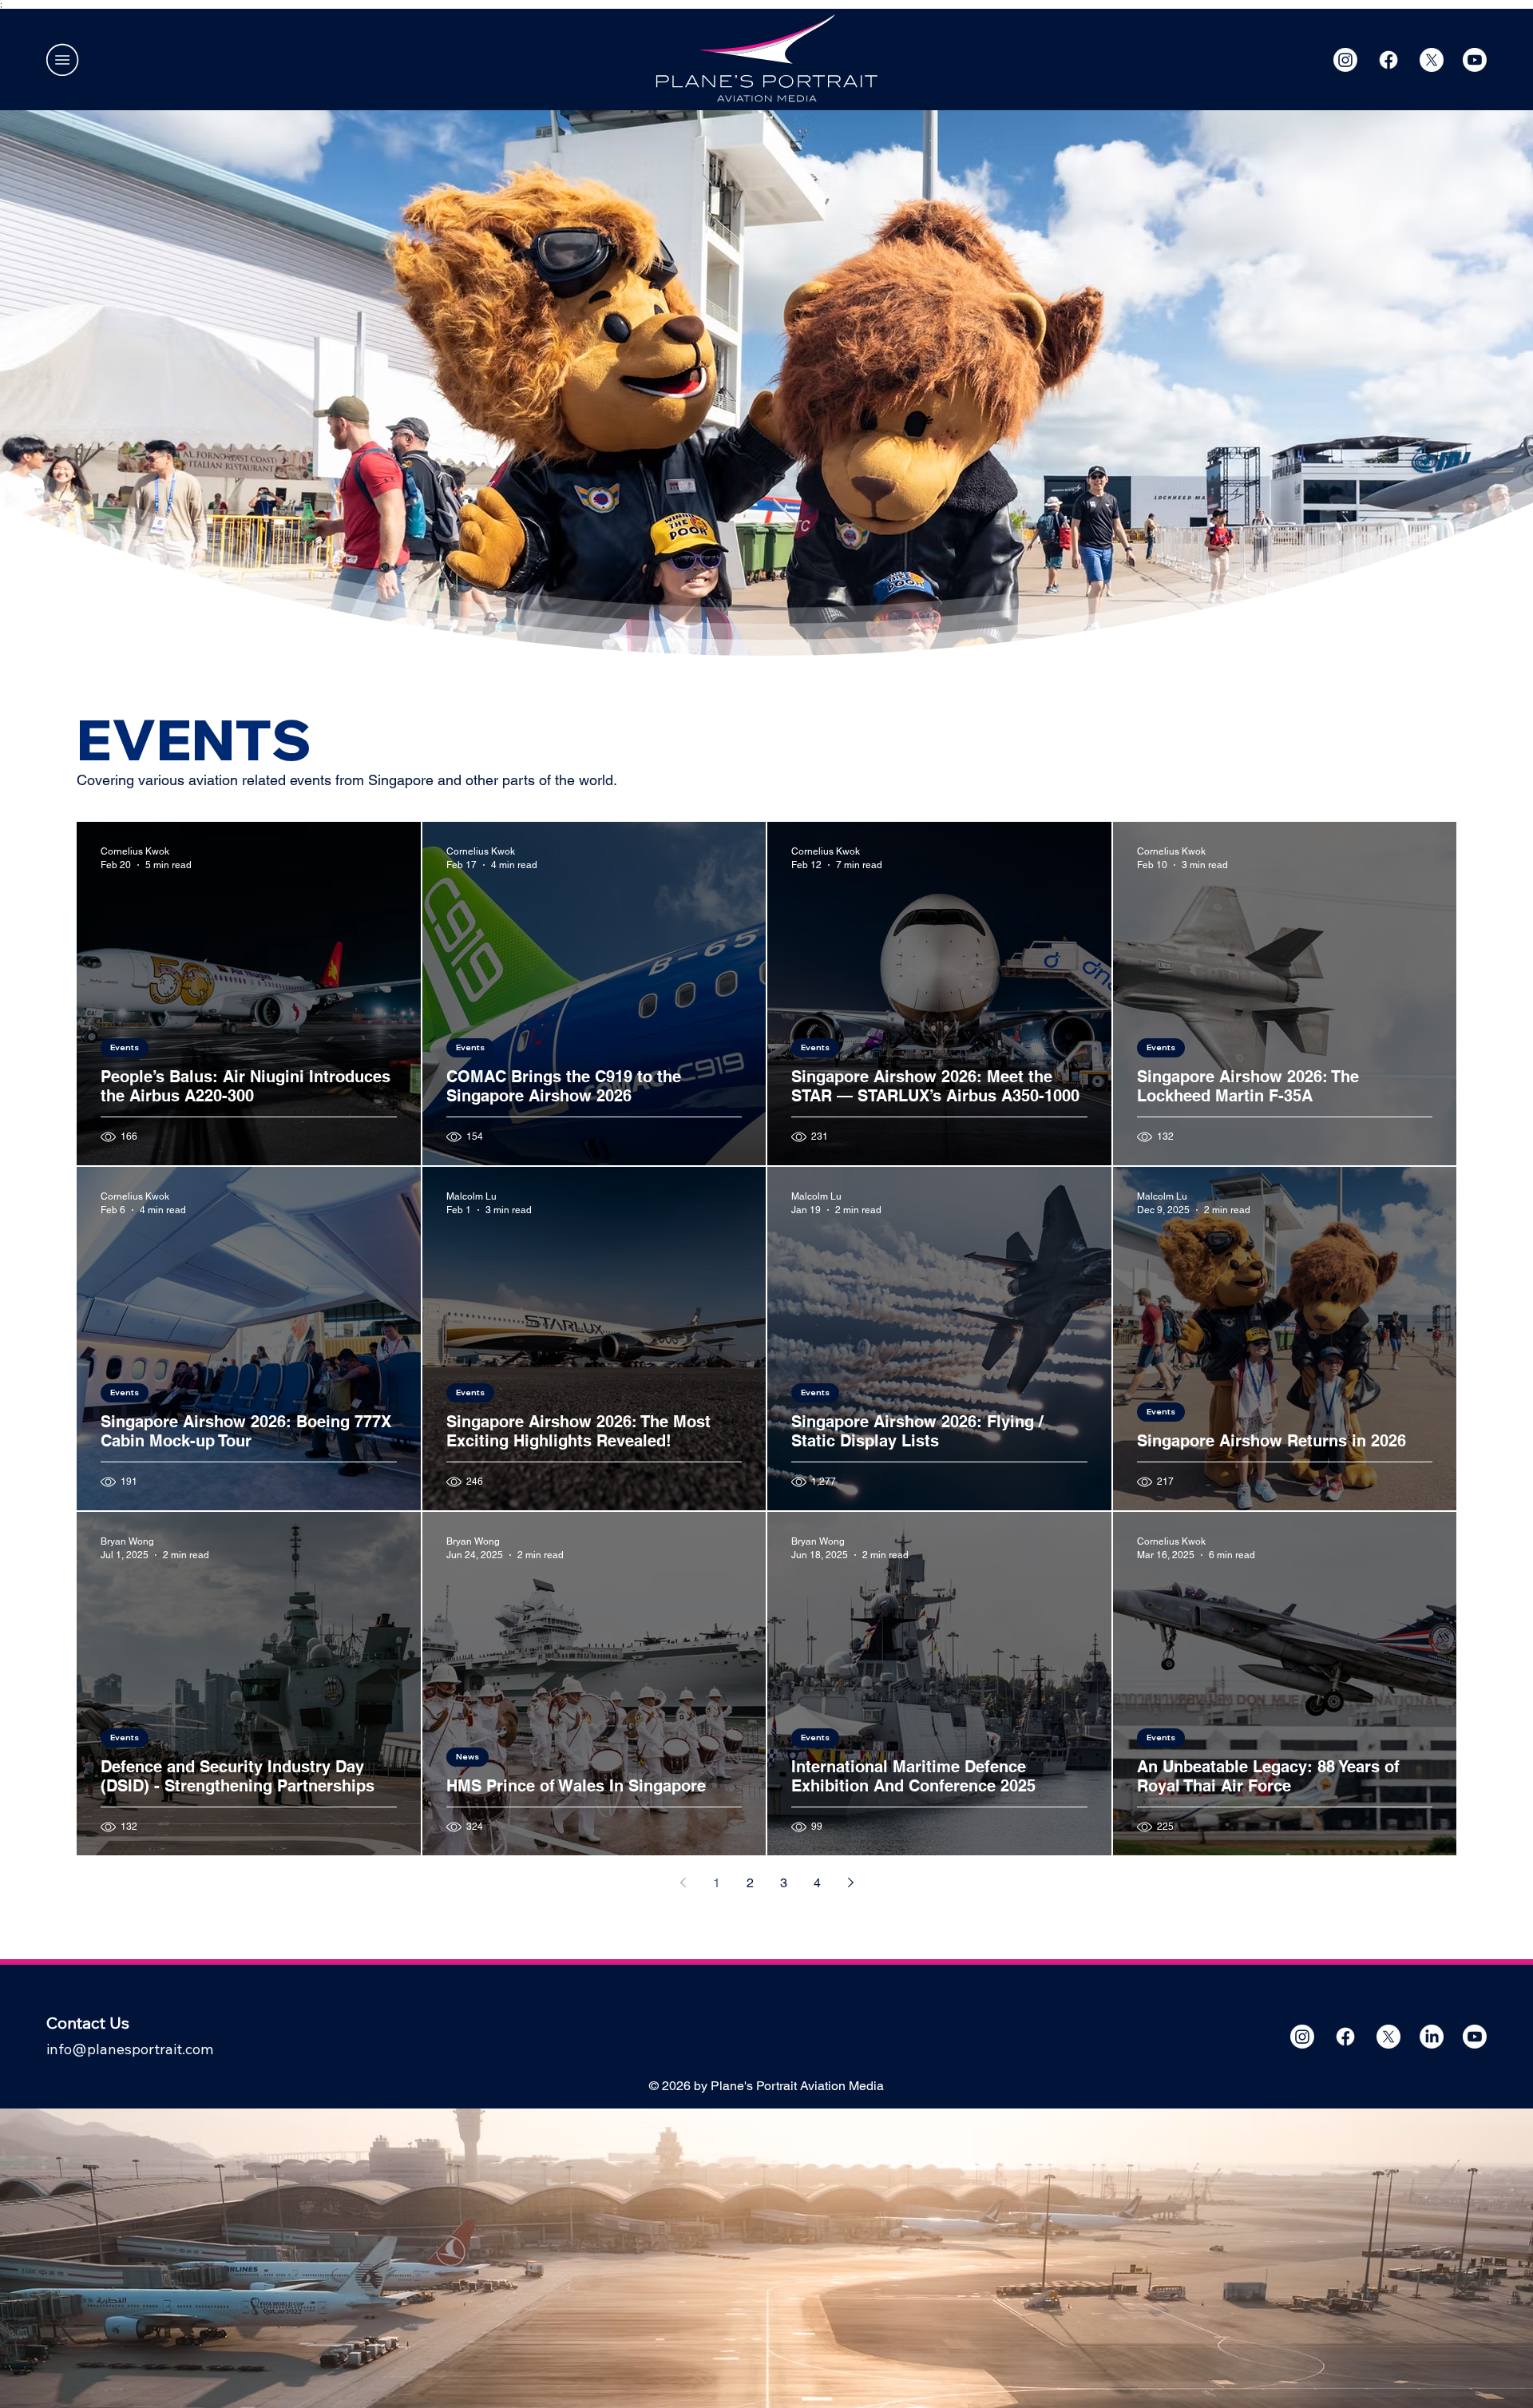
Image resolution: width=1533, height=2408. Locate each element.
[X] (1432, 60)
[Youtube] (1475, 60)
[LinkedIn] (1432, 2037)
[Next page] (850, 1882)
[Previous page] (683, 1882)
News (467, 1757)
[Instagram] (1345, 60)
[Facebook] (1388, 60)
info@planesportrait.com (130, 2049)
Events (125, 1047)
